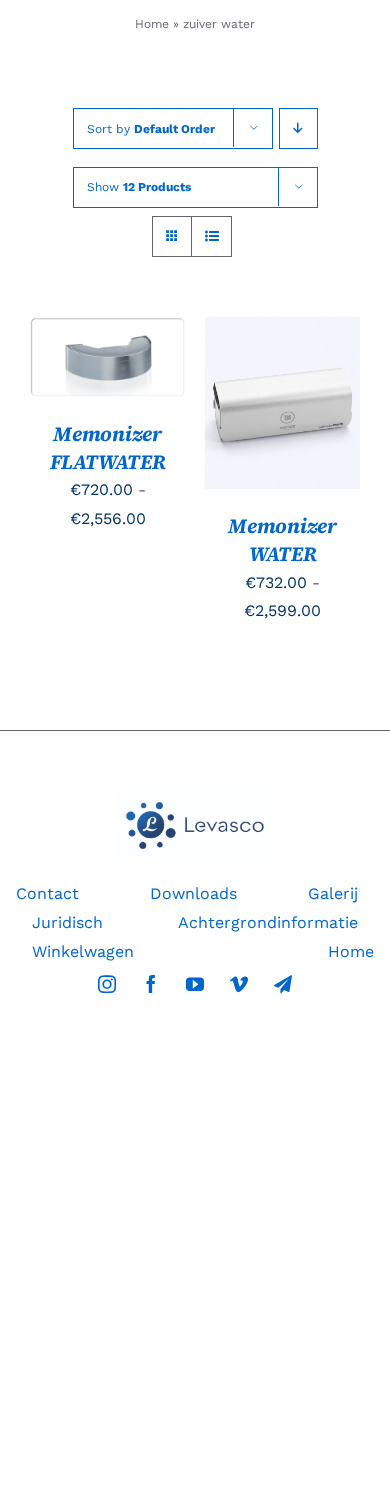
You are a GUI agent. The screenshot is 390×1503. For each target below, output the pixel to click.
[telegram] (283, 984)
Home (152, 24)
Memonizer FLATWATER (108, 448)
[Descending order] (298, 128)
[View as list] (211, 236)
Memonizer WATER (282, 540)
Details (77, 390)
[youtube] (195, 984)
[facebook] (151, 984)
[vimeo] (239, 984)
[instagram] (107, 984)
